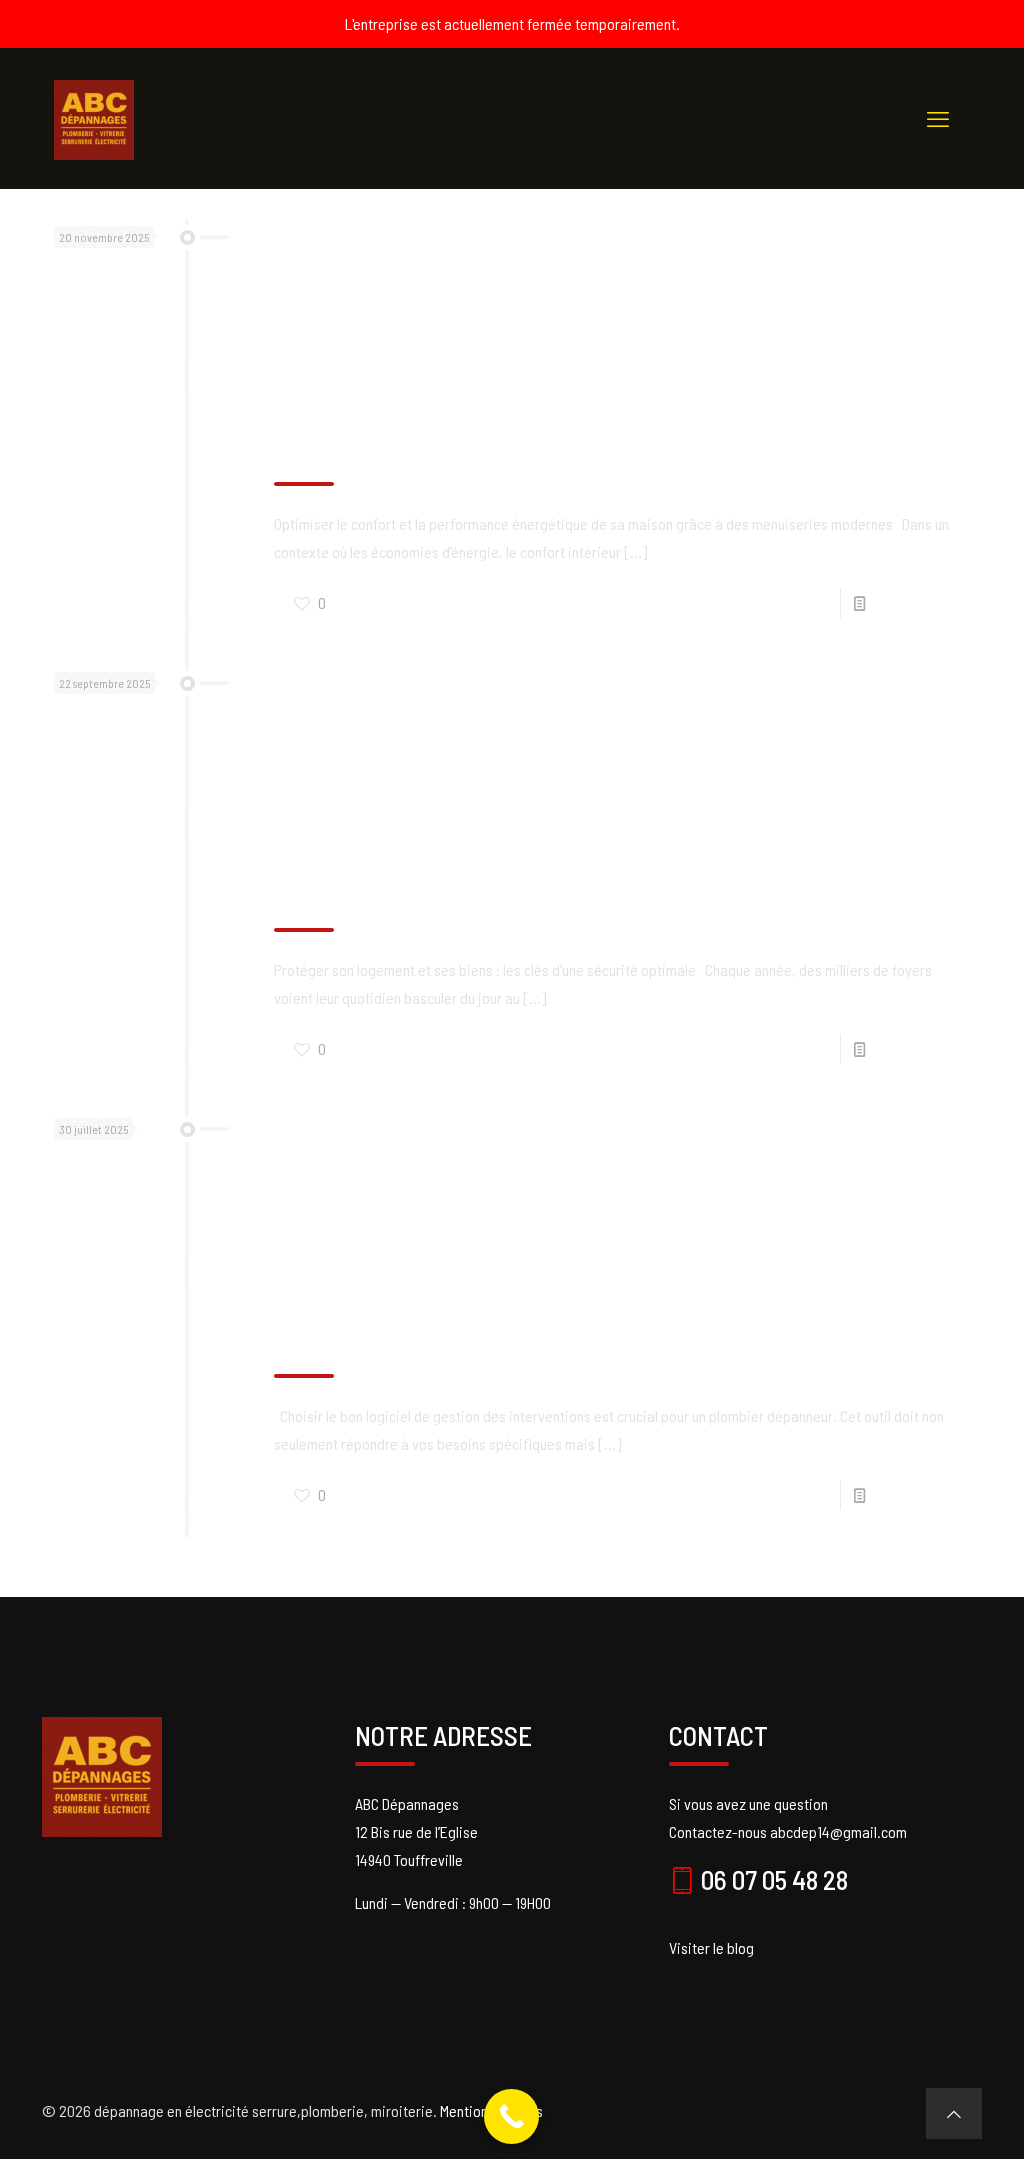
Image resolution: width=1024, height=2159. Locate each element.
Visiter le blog (711, 1947)
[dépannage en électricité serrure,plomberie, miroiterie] (94, 118)
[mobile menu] (938, 118)
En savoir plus (912, 602)
